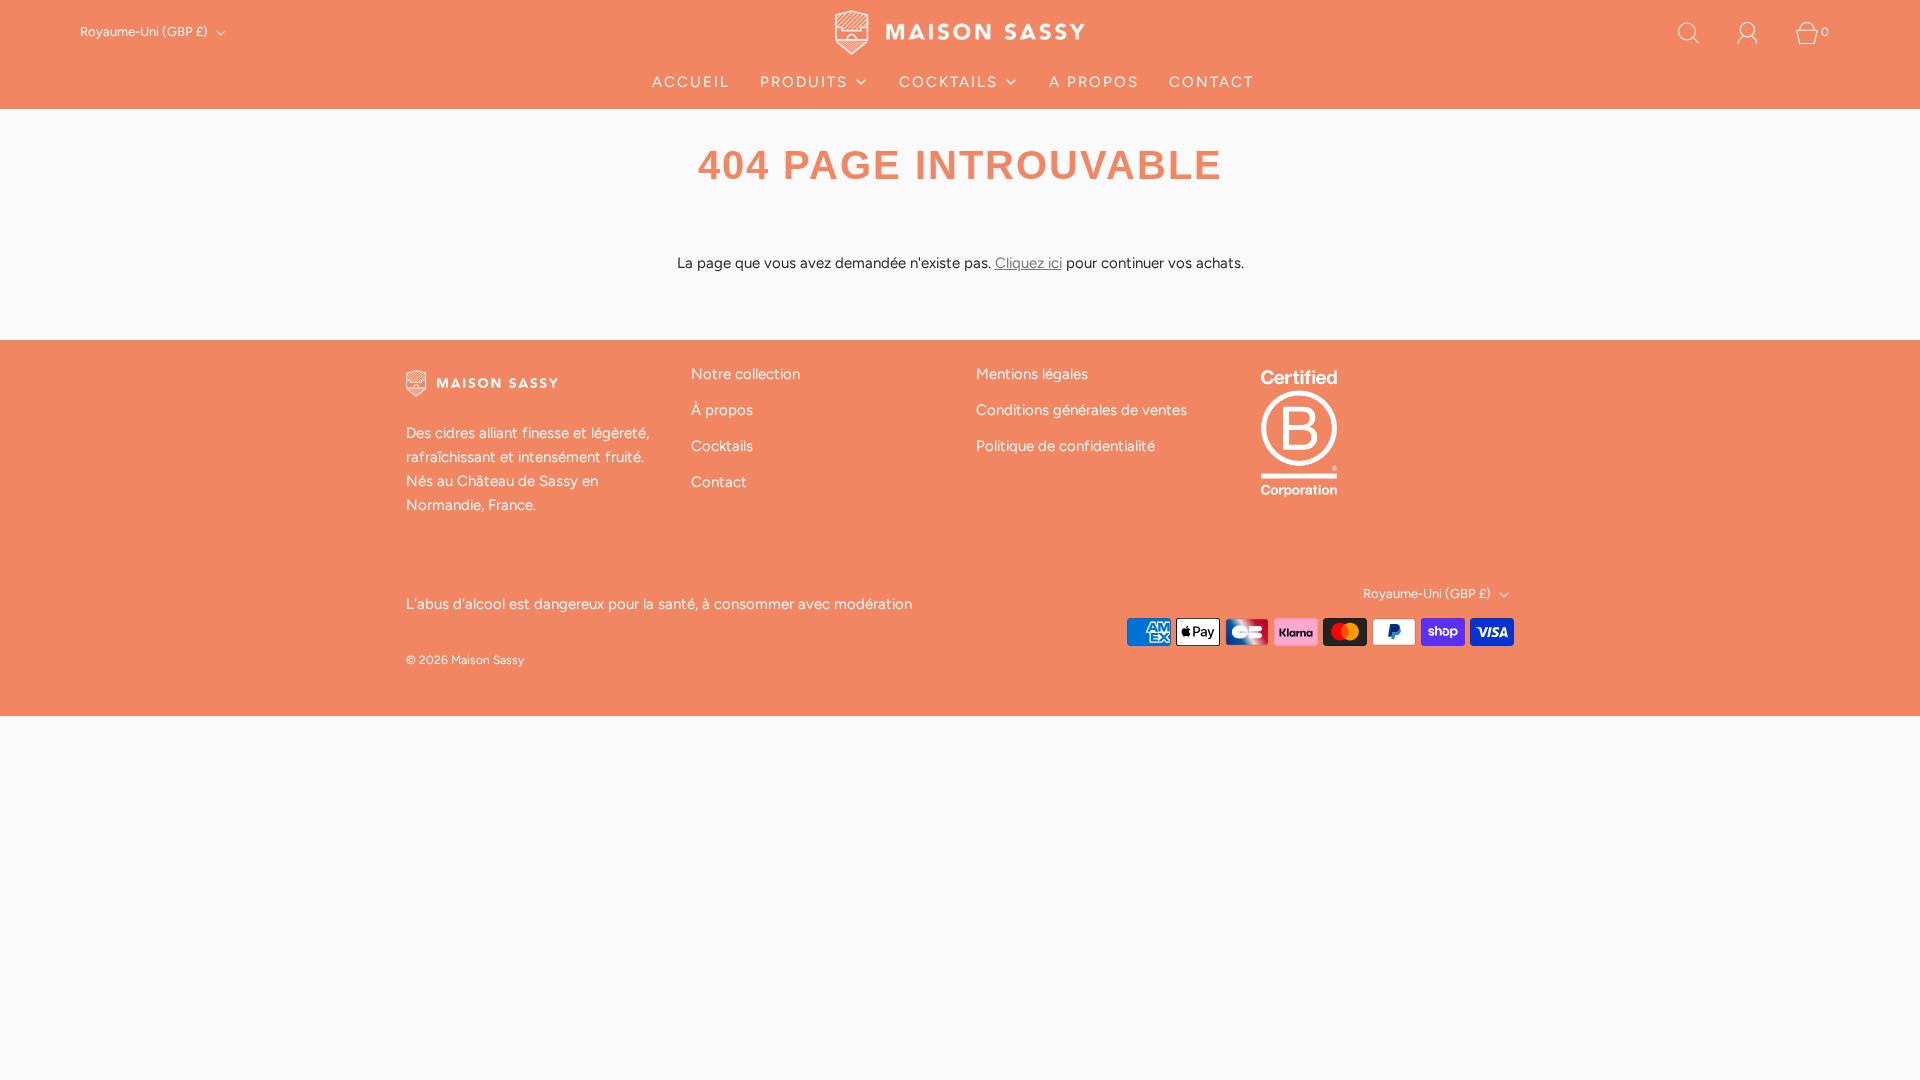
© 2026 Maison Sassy (465, 660)
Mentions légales (1032, 374)
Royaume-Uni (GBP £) (145, 31)
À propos (722, 410)
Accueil (691, 82)
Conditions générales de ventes (1081, 410)
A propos (1094, 82)
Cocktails (722, 446)
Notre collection (745, 374)
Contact (1211, 82)
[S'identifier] (1759, 33)
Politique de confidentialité (1065, 446)
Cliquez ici (1028, 263)
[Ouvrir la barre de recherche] (1700, 33)
